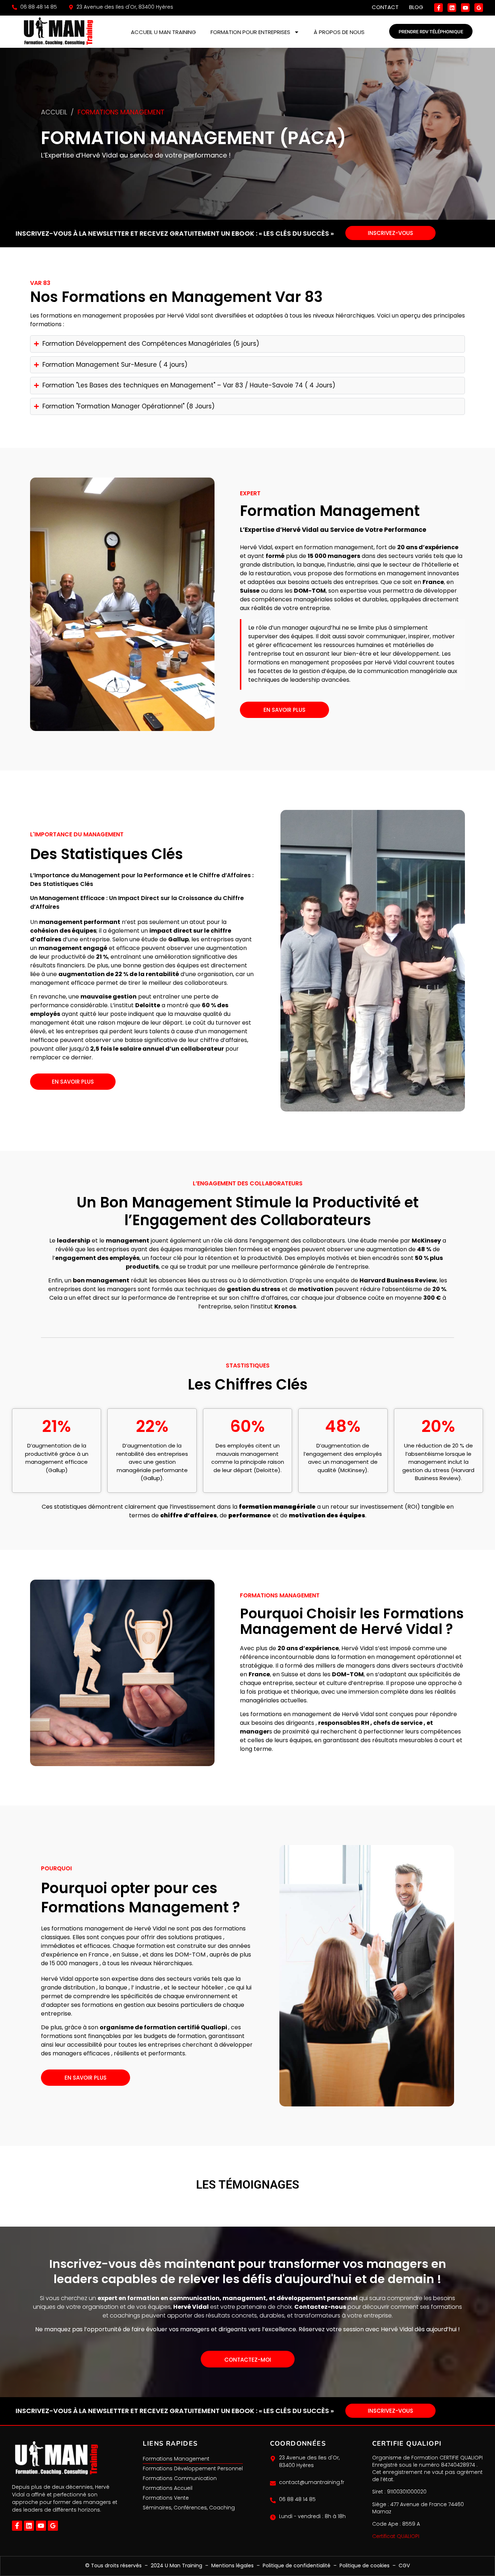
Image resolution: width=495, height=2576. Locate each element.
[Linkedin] (452, 8)
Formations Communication (180, 2478)
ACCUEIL (54, 112)
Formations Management (176, 2459)
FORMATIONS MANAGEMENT (121, 112)
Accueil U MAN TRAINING (163, 32)
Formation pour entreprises (250, 32)
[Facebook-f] (438, 8)
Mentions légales (232, 2566)
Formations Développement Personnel (193, 2468)
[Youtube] (465, 8)
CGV (404, 2566)
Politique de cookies (365, 2566)
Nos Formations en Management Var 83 (176, 297)
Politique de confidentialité (297, 2566)
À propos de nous (339, 32)
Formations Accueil (168, 2488)
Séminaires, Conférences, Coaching (189, 2508)
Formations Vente (166, 2498)
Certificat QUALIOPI (396, 2536)
